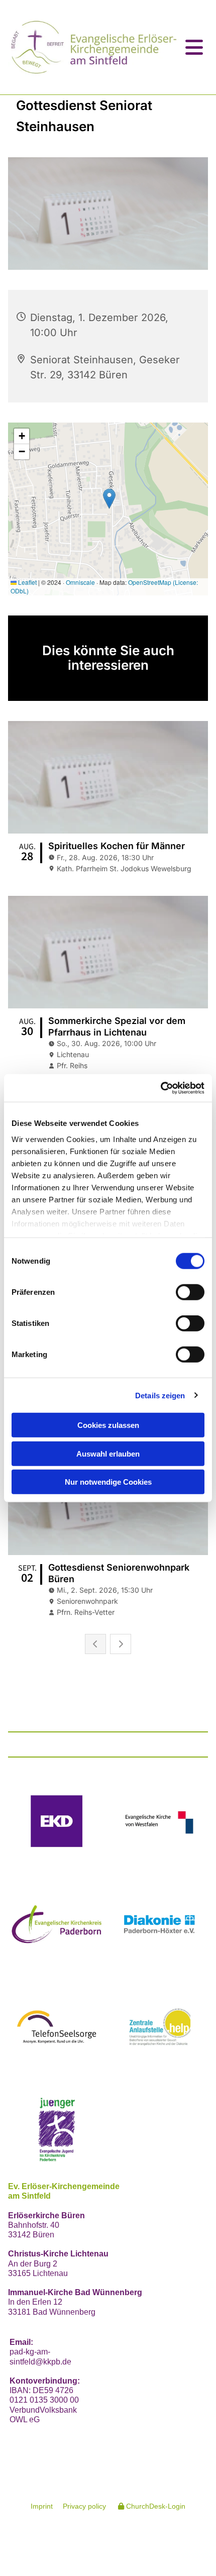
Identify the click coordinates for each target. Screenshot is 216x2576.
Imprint (42, 2506)
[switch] (190, 1292)
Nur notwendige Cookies (108, 1482)
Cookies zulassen (108, 1425)
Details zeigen (160, 1395)
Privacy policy (84, 2506)
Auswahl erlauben (108, 1453)
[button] (194, 47)
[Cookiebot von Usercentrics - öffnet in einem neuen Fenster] (160, 1088)
